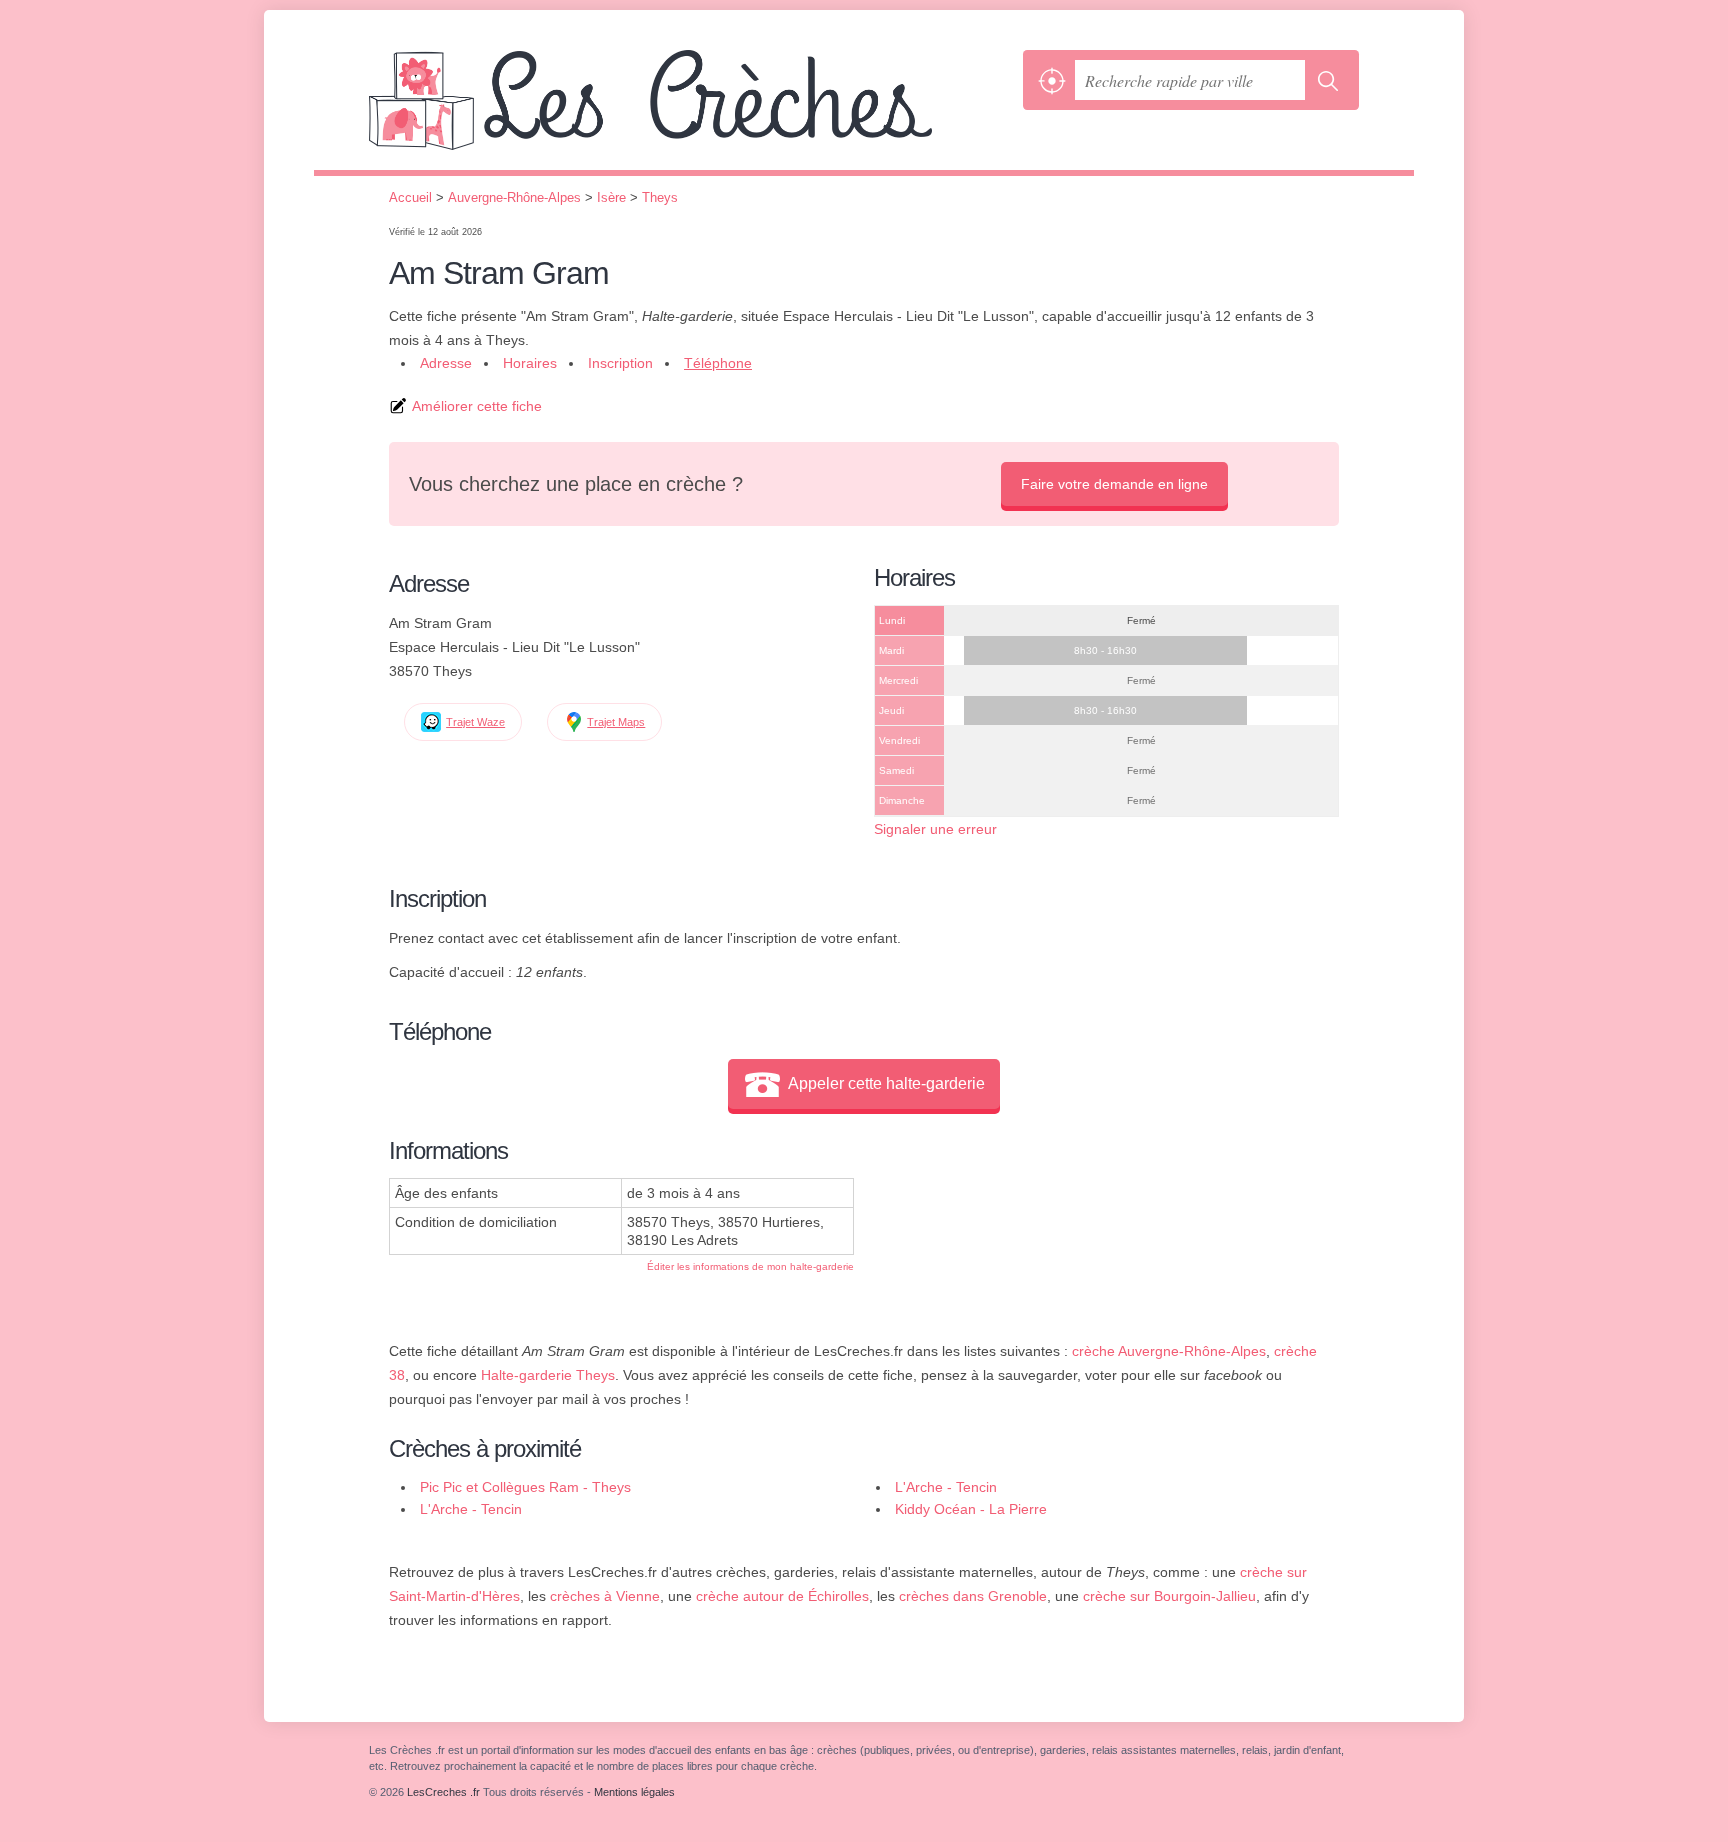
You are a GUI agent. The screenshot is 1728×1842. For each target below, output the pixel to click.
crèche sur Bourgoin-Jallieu (1169, 1596)
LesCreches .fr (691, 110)
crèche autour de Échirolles (782, 1596)
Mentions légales (634, 1792)
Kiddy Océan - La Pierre (971, 1509)
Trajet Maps (616, 722)
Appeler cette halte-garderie (886, 1083)
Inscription (620, 363)
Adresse (446, 363)
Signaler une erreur (935, 829)
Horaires (530, 363)
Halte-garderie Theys (548, 1375)
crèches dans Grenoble (973, 1596)
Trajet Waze (475, 722)
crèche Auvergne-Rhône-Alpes (1169, 1351)
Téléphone (718, 363)
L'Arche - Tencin (946, 1487)
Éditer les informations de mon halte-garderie (750, 1266)
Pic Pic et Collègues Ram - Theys (525, 1487)
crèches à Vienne (605, 1596)
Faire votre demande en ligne (1114, 484)
